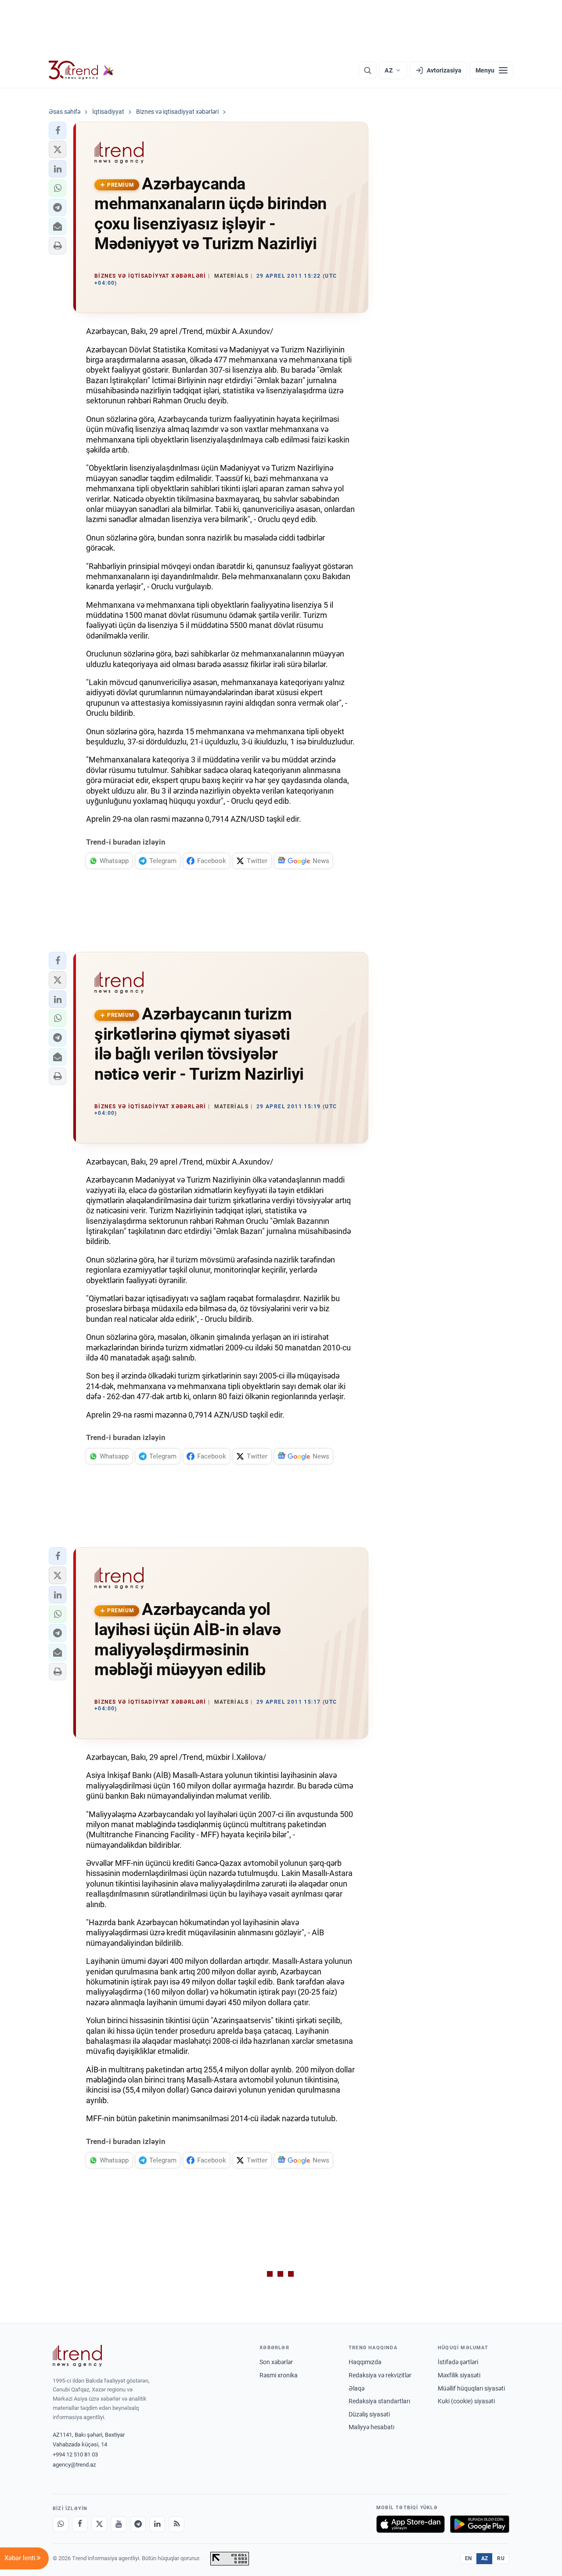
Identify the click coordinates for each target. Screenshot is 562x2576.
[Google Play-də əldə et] (480, 2524)
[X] (99, 2524)
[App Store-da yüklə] (411, 2524)
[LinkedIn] (157, 2524)
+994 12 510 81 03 (75, 2454)
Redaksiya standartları (379, 2401)
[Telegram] (138, 2524)
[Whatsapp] (61, 2524)
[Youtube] (119, 2524)
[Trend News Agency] (77, 2356)
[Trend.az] (81, 70)
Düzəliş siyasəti (369, 2414)
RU (501, 2558)
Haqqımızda (365, 2362)
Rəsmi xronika (279, 2375)
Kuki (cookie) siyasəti (466, 2401)
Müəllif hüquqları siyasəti (471, 2388)
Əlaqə (357, 2388)
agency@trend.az (74, 2465)
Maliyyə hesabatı (371, 2427)
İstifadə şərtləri (458, 2362)
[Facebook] (80, 2524)
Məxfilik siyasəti (459, 2375)
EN (468, 2558)
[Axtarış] (367, 70)
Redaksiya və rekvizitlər (380, 2375)
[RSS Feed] (177, 2524)
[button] (58, 131)
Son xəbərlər (276, 2362)
